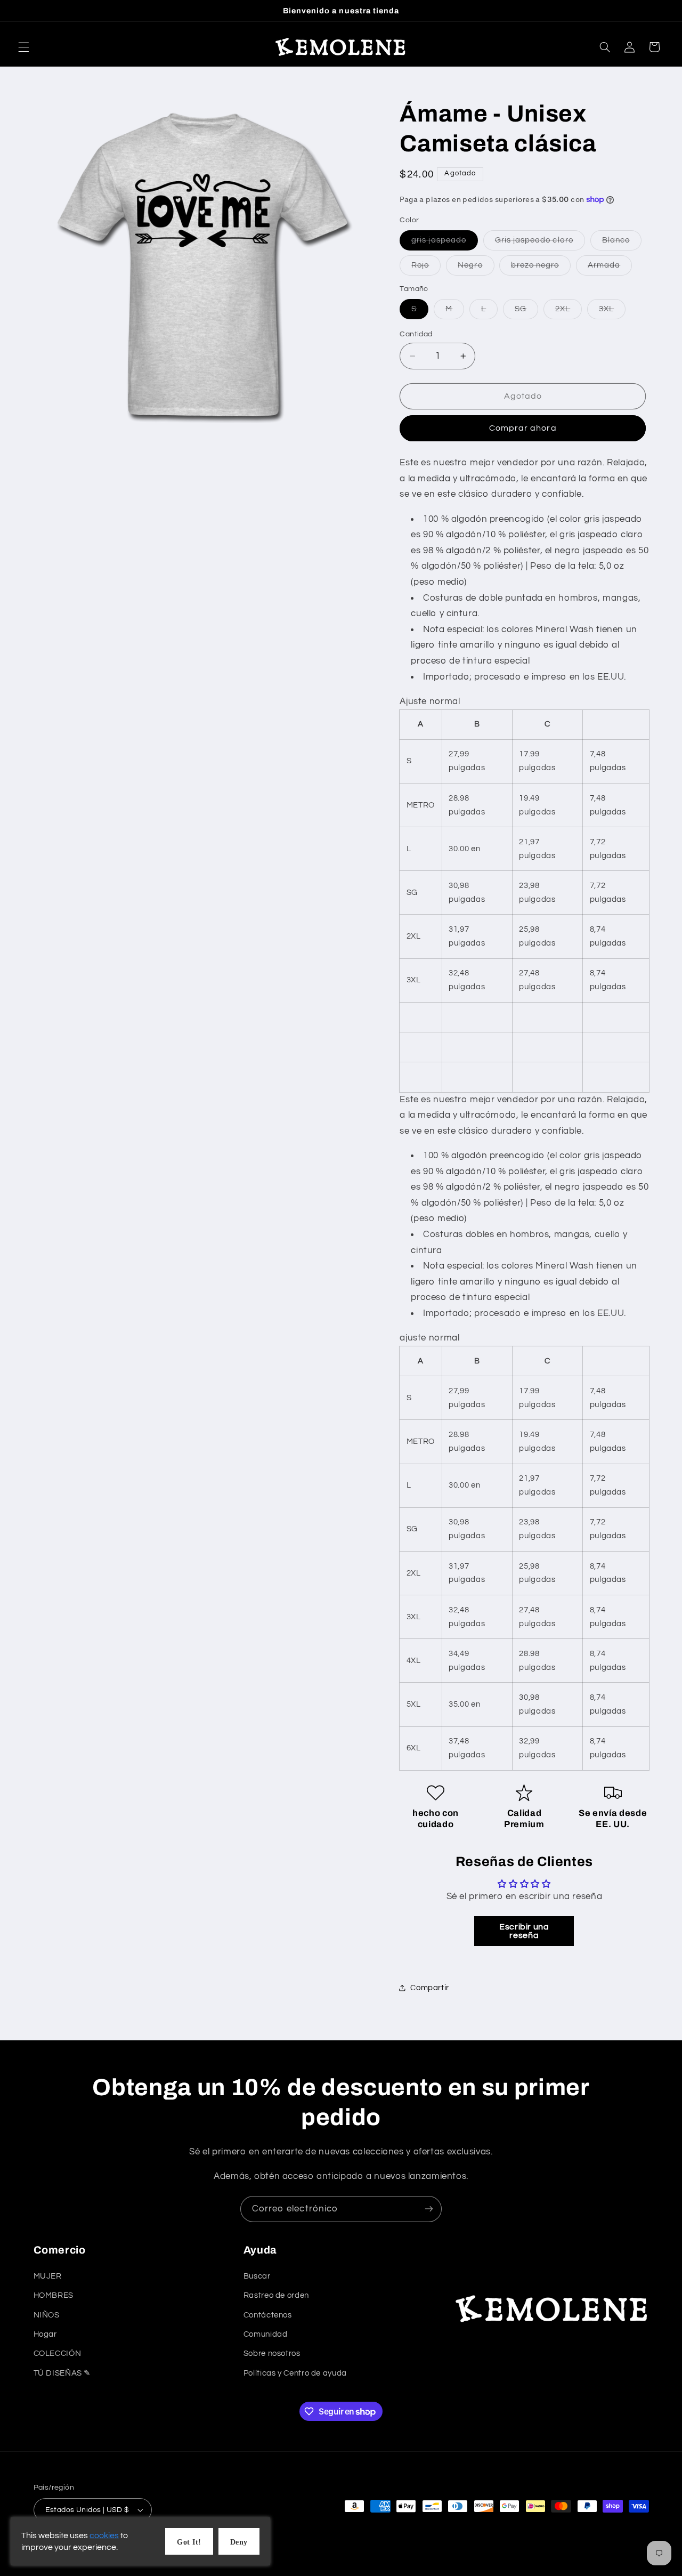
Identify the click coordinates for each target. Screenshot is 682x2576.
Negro (476, 268)
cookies (104, 2535)
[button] (23, 47)
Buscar (257, 2276)
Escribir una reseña (524, 1931)
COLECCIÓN (58, 2353)
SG (526, 312)
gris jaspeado (445, 243)
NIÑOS (47, 2315)
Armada (610, 268)
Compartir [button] (430, 1988)
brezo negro (541, 268)
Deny (239, 2542)
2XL (569, 312)
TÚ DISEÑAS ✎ (63, 2373)
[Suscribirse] (429, 2209)
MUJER (48, 2276)
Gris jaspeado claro (540, 243)
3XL (612, 312)
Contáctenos (268, 2315)
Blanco (622, 243)
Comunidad (266, 2334)
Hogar (45, 2334)
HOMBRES (54, 2295)
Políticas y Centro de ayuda (295, 2373)
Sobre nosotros (272, 2353)
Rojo (426, 268)
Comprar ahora (523, 428)
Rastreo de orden (276, 2295)
